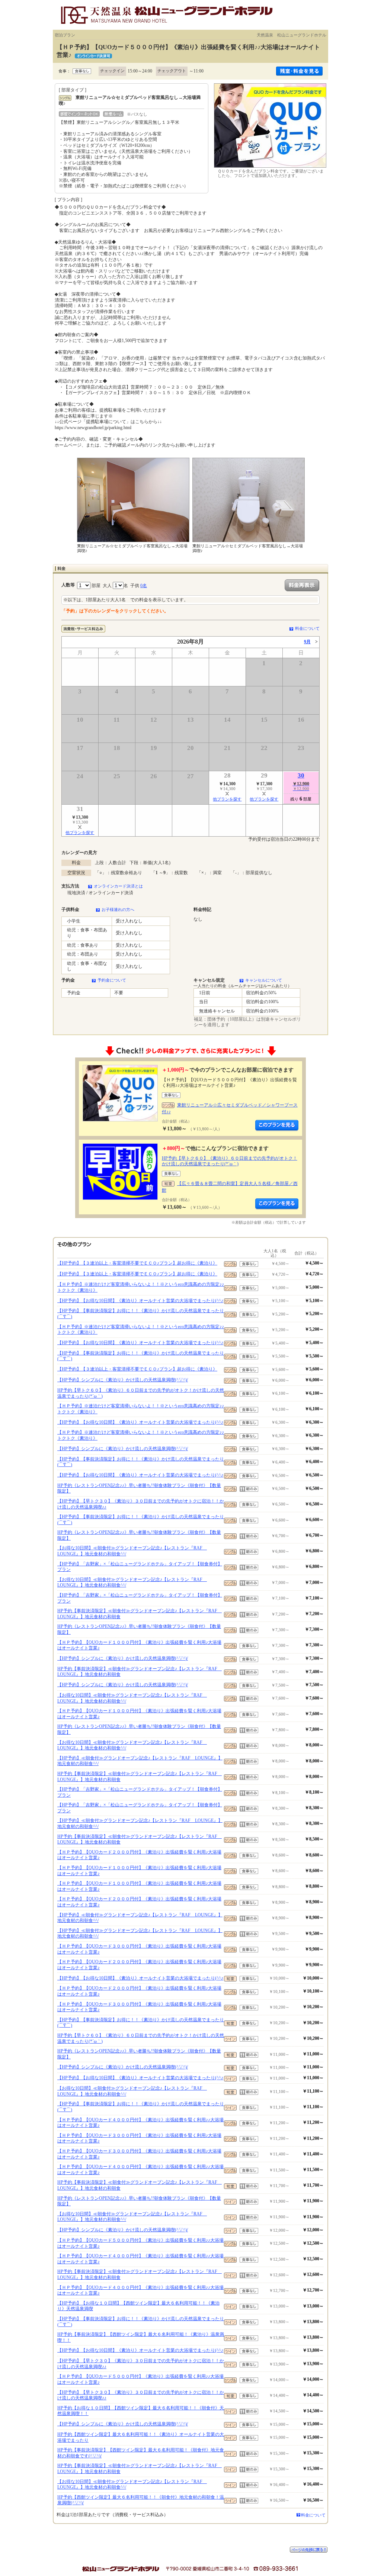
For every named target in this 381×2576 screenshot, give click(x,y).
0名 (144, 586)
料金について (307, 628)
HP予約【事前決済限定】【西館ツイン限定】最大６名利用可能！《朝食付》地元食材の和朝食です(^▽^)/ (141, 2453)
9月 (307, 642)
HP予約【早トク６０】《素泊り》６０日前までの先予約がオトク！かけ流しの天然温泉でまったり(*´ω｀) (230, 1161)
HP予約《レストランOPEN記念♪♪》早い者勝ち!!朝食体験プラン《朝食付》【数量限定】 (139, 1488)
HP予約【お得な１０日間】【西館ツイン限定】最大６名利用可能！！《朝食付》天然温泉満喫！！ (141, 2411)
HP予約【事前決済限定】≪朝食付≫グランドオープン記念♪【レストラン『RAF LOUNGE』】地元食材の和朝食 (140, 1614)
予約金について (112, 980)
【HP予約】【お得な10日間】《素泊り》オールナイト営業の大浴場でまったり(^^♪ (140, 1301)
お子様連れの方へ (118, 909)
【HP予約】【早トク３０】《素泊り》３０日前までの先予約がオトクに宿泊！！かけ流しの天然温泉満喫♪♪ (141, 1504)
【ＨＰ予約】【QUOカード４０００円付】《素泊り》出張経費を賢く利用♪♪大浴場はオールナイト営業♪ (140, 2123)
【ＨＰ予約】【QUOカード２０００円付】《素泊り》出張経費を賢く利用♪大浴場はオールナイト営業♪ (139, 1855)
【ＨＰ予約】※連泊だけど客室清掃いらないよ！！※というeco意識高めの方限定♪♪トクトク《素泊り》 (141, 1287)
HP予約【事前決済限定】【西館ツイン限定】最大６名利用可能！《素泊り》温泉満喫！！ (141, 2337)
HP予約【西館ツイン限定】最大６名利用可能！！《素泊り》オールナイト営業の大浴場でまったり (141, 2437)
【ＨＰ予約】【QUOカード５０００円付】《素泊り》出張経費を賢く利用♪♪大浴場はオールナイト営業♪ (140, 2243)
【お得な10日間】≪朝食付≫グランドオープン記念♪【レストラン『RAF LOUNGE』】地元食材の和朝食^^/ (132, 1551)
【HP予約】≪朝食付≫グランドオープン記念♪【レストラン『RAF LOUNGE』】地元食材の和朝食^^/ (140, 1761)
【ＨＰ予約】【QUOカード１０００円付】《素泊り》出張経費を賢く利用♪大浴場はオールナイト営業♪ (139, 1645)
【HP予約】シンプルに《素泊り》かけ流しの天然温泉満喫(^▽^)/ (123, 1380)
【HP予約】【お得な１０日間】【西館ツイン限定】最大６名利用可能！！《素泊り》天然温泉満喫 (138, 2306)
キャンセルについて (264, 980)
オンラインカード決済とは (118, 886)
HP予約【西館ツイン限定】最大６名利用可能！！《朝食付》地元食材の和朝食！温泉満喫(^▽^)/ (141, 2500)
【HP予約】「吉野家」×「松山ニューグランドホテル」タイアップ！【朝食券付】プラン (140, 1567)
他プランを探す (227, 799)
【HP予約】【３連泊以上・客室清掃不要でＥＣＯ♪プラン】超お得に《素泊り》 (137, 1263)
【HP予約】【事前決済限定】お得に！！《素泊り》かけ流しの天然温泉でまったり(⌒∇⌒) (141, 1314)
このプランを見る (277, 1126)
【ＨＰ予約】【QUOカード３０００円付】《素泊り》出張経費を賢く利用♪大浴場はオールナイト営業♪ (139, 1949)
